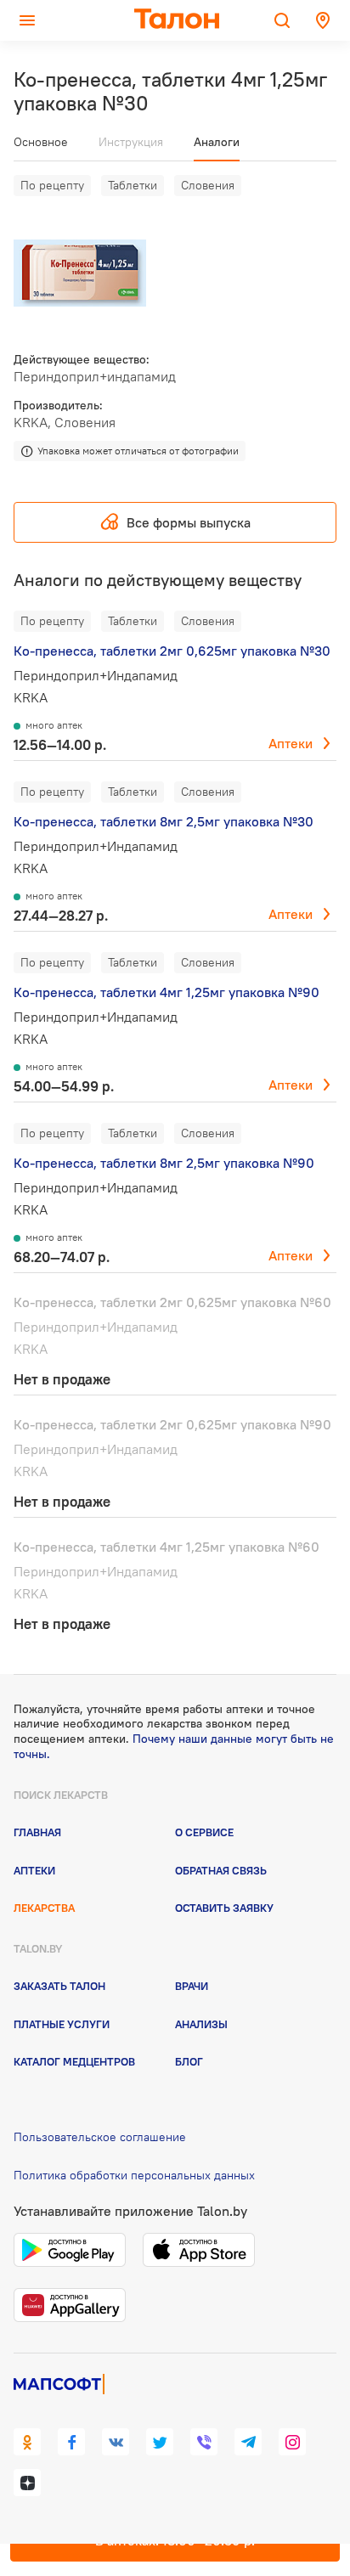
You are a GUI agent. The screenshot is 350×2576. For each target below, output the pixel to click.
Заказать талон (59, 1986)
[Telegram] (248, 2442)
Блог (189, 2061)
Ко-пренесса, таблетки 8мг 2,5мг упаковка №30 (164, 821)
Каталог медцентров (74, 2061)
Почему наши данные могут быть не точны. (174, 1746)
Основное (41, 142)
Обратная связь (221, 1870)
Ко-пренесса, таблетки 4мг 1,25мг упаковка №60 (167, 1547)
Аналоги (217, 142)
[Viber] (204, 2442)
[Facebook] (71, 2442)
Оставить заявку (224, 1908)
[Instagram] (292, 2442)
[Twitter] (160, 2442)
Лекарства (44, 1908)
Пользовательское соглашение (100, 2137)
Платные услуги (62, 2024)
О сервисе (204, 1832)
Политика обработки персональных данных (134, 2175)
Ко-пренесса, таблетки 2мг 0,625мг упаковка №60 (172, 1302)
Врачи (192, 1986)
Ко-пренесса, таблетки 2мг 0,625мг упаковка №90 (172, 1424)
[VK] (116, 2442)
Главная (37, 1832)
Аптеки (291, 743)
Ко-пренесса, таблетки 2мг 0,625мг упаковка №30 (172, 651)
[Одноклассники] (27, 2442)
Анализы (201, 2024)
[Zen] (27, 2483)
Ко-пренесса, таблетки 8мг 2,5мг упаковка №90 (164, 1163)
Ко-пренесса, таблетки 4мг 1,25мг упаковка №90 (167, 992)
